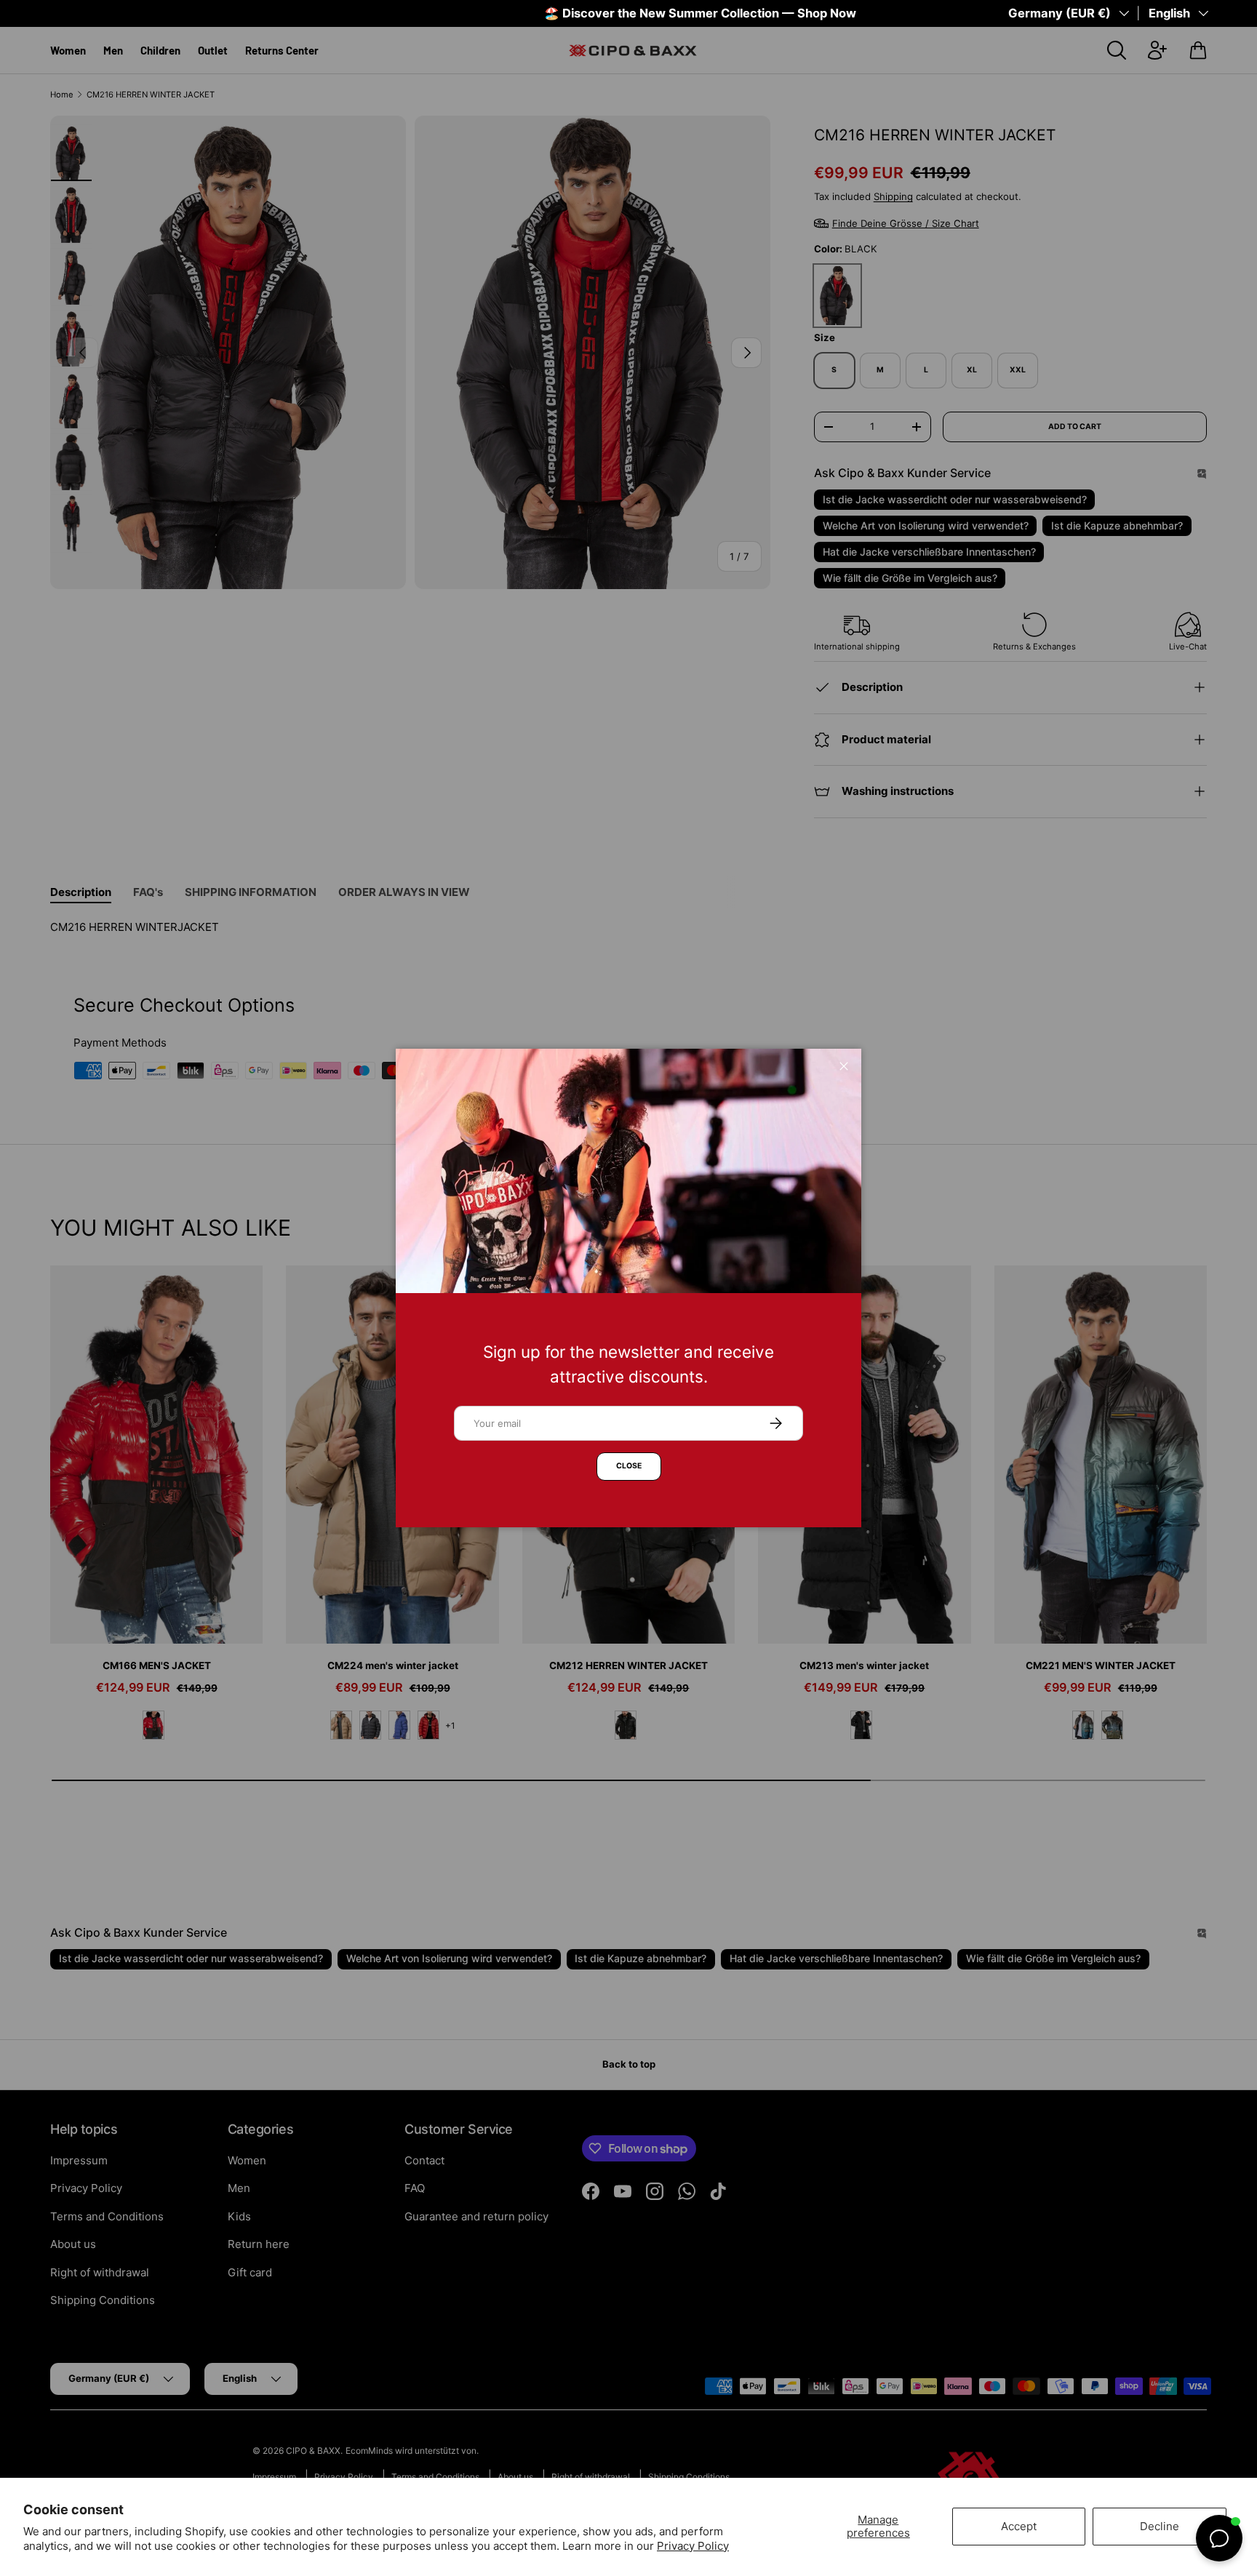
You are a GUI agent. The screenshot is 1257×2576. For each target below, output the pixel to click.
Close (629, 1466)
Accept (1019, 2526)
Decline (1160, 2526)
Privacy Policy (693, 2546)
